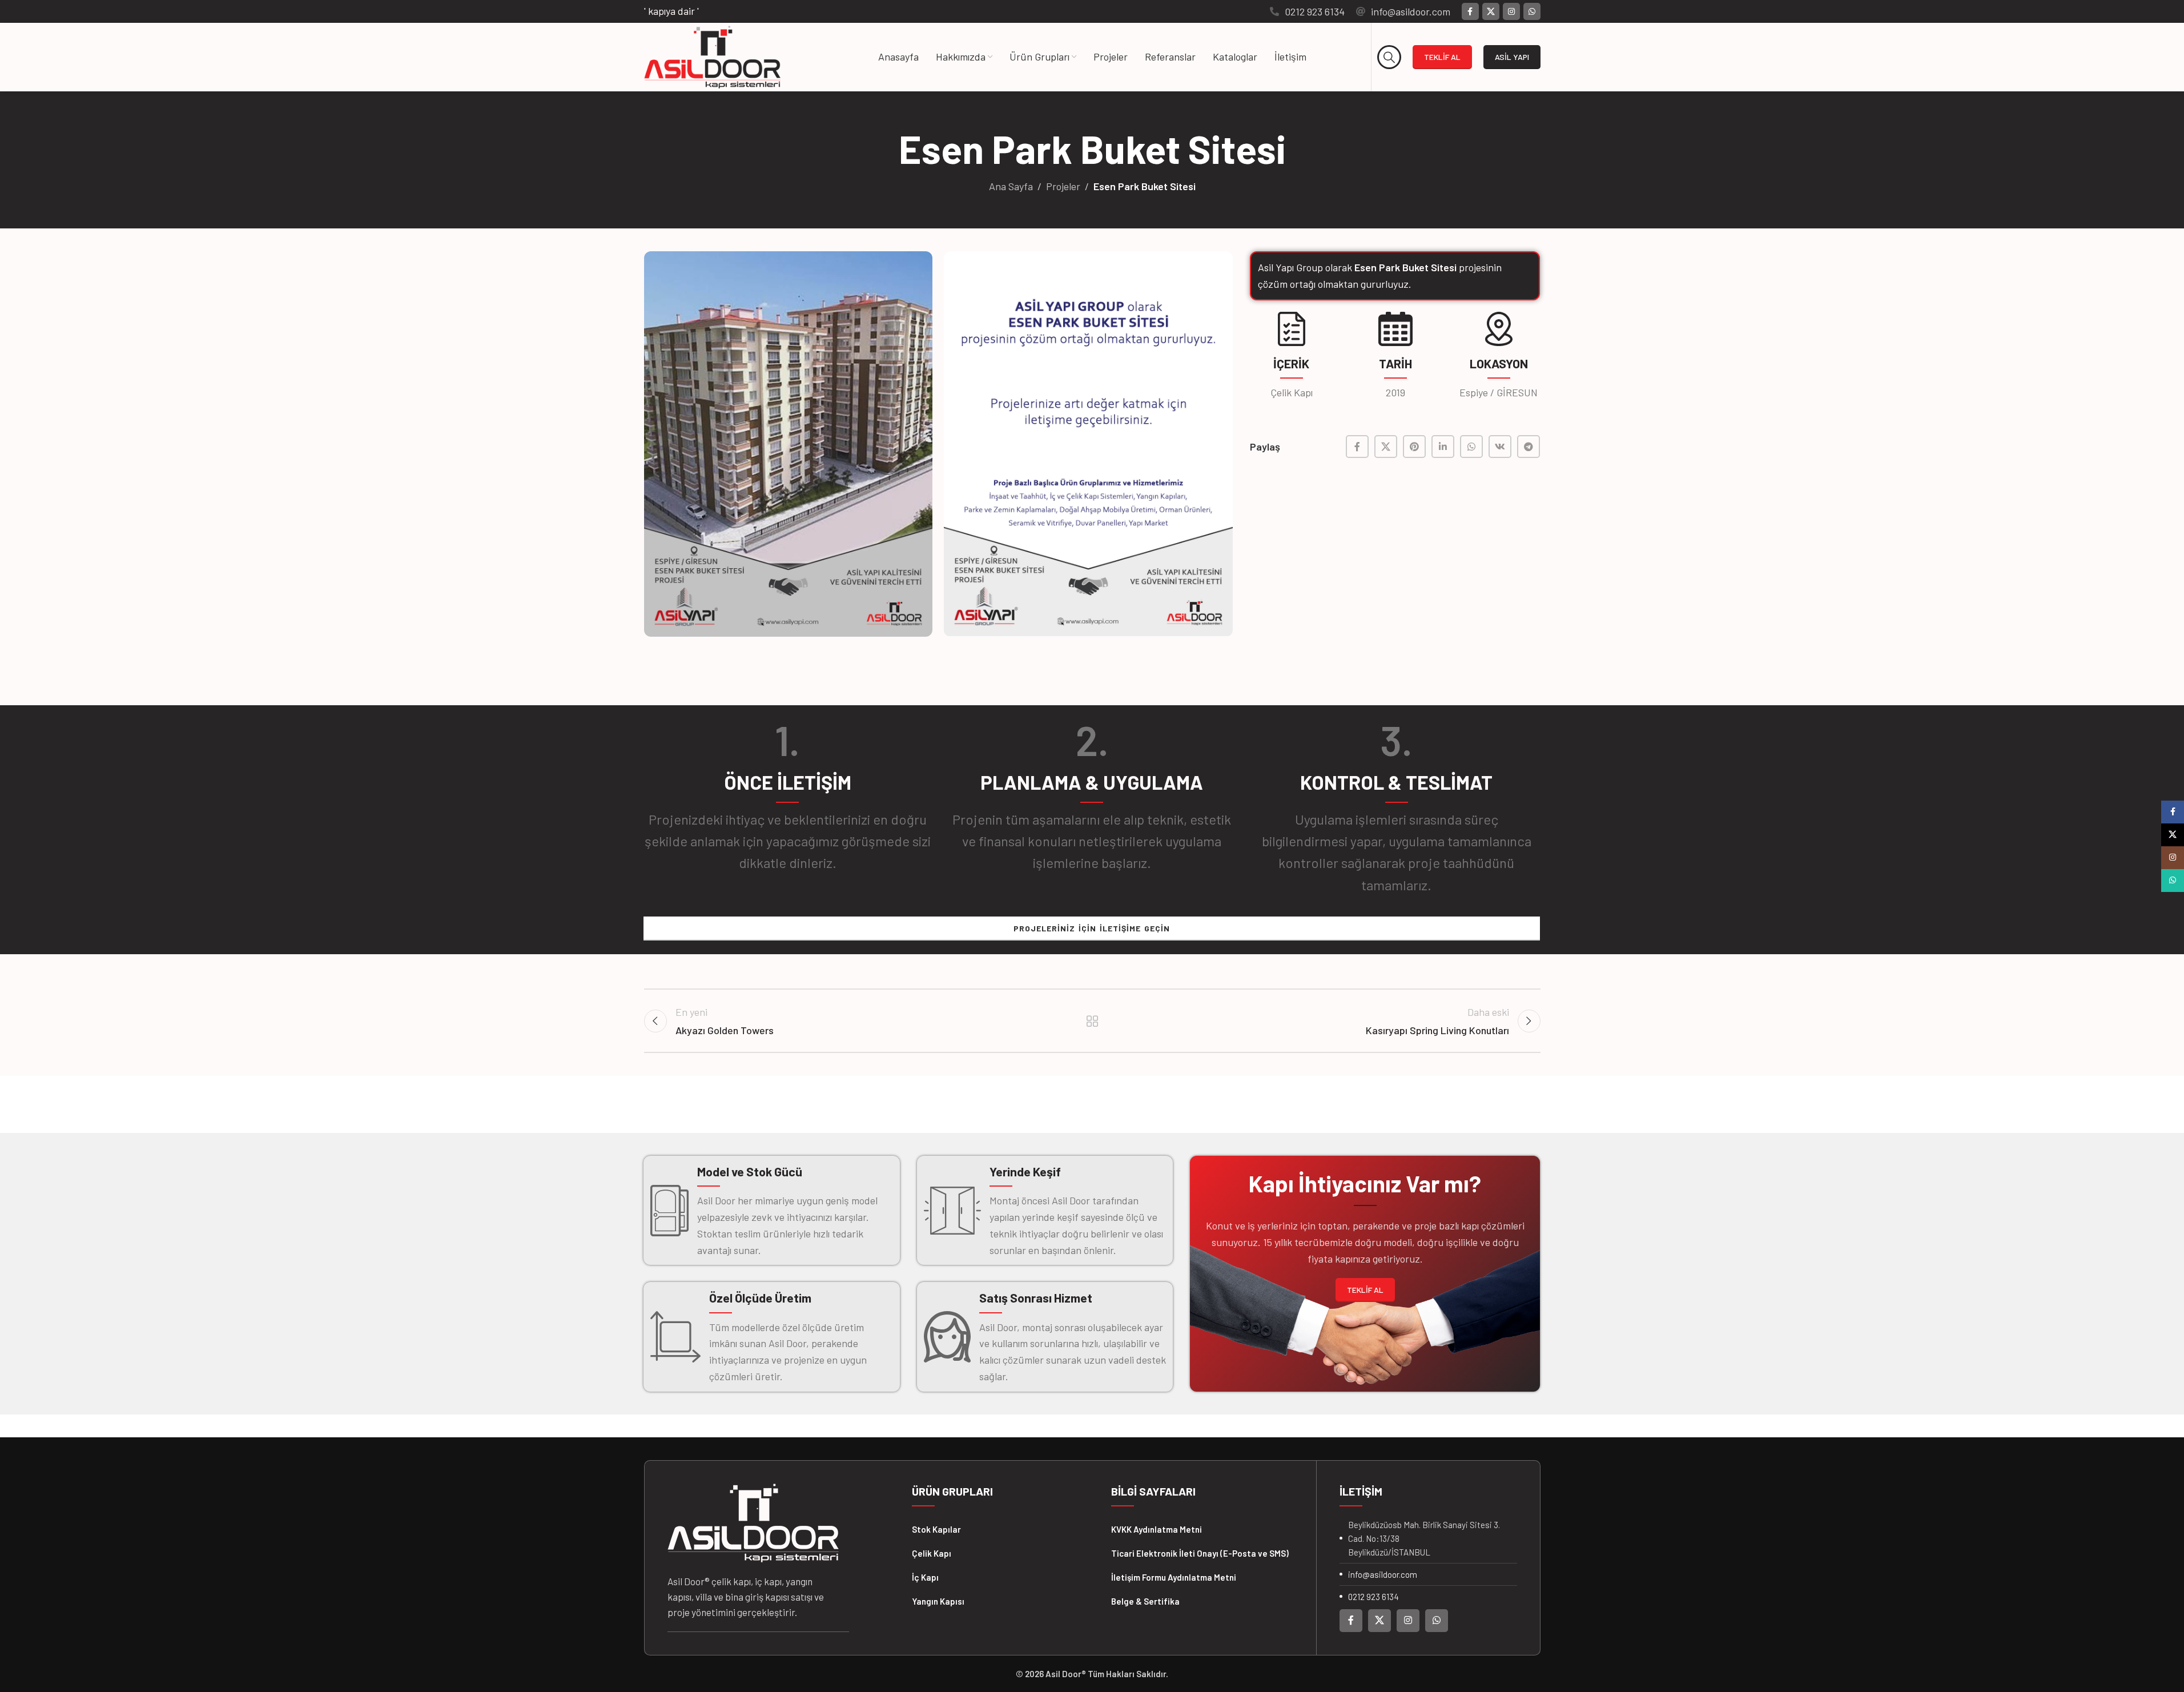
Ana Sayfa (1011, 186)
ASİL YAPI (1512, 57)
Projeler (1063, 186)
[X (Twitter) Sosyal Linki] (1491, 11)
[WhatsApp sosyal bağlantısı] (1532, 11)
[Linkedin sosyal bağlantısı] (1443, 447)
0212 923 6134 (1373, 1597)
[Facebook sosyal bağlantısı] (1470, 11)
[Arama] (1389, 57)
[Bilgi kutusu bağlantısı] (1307, 12)
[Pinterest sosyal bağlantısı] (1414, 447)
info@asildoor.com (1383, 1574)
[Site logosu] (712, 56)
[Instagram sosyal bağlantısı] (1511, 11)
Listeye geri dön (1092, 1021)
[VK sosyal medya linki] (1500, 447)
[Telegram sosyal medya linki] (1529, 447)
